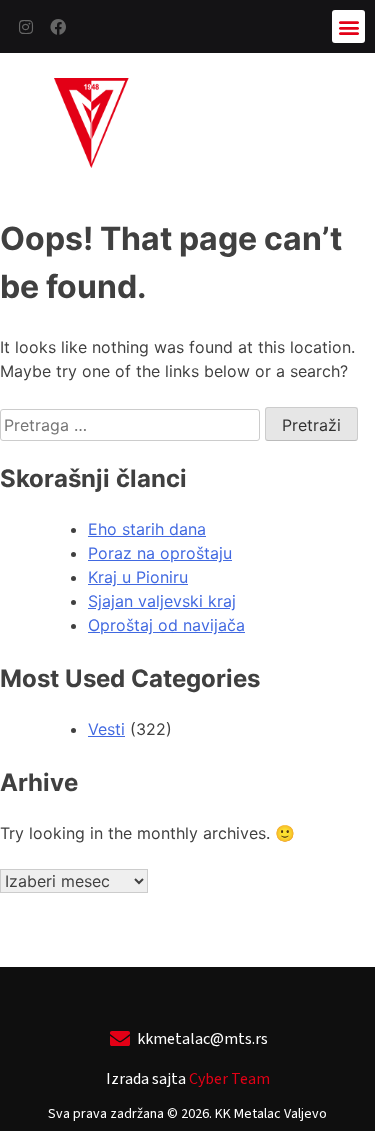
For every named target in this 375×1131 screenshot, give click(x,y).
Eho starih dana (147, 529)
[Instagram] (26, 27)
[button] (348, 26)
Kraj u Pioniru (138, 577)
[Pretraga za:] (132, 425)
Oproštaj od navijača (166, 625)
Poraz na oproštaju (160, 553)
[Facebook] (58, 27)
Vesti (106, 729)
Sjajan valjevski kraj (162, 601)
